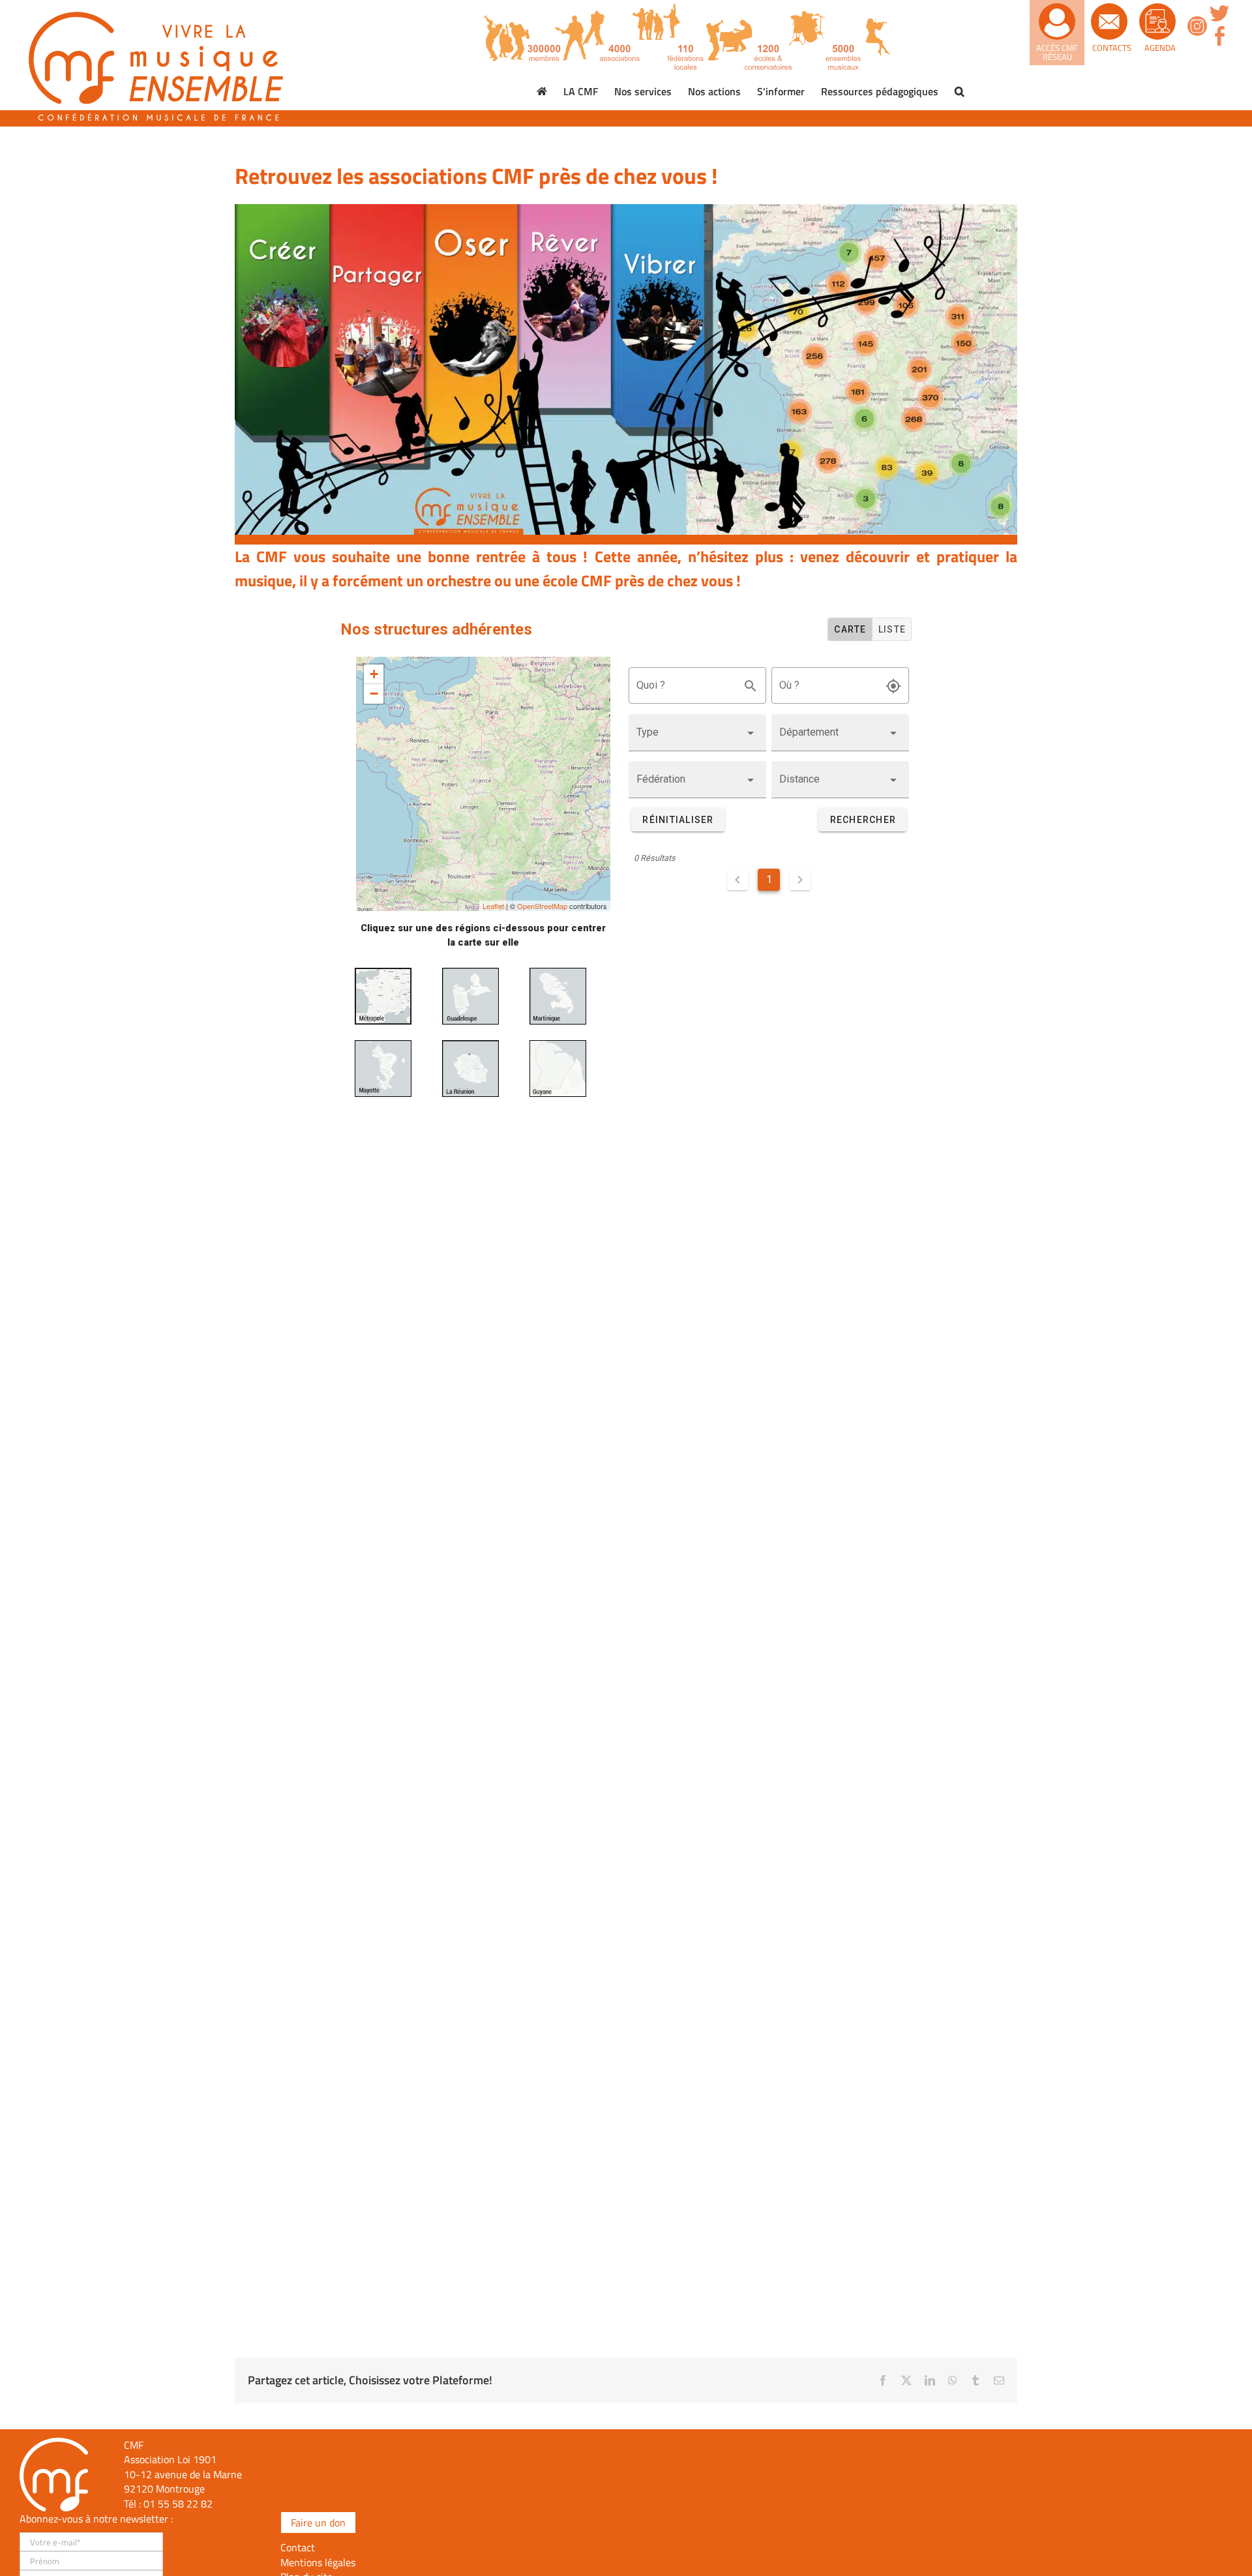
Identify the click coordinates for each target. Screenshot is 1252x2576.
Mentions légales (318, 2562)
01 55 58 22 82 (178, 2504)
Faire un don (318, 2523)
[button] (960, 91)
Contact (298, 2547)
